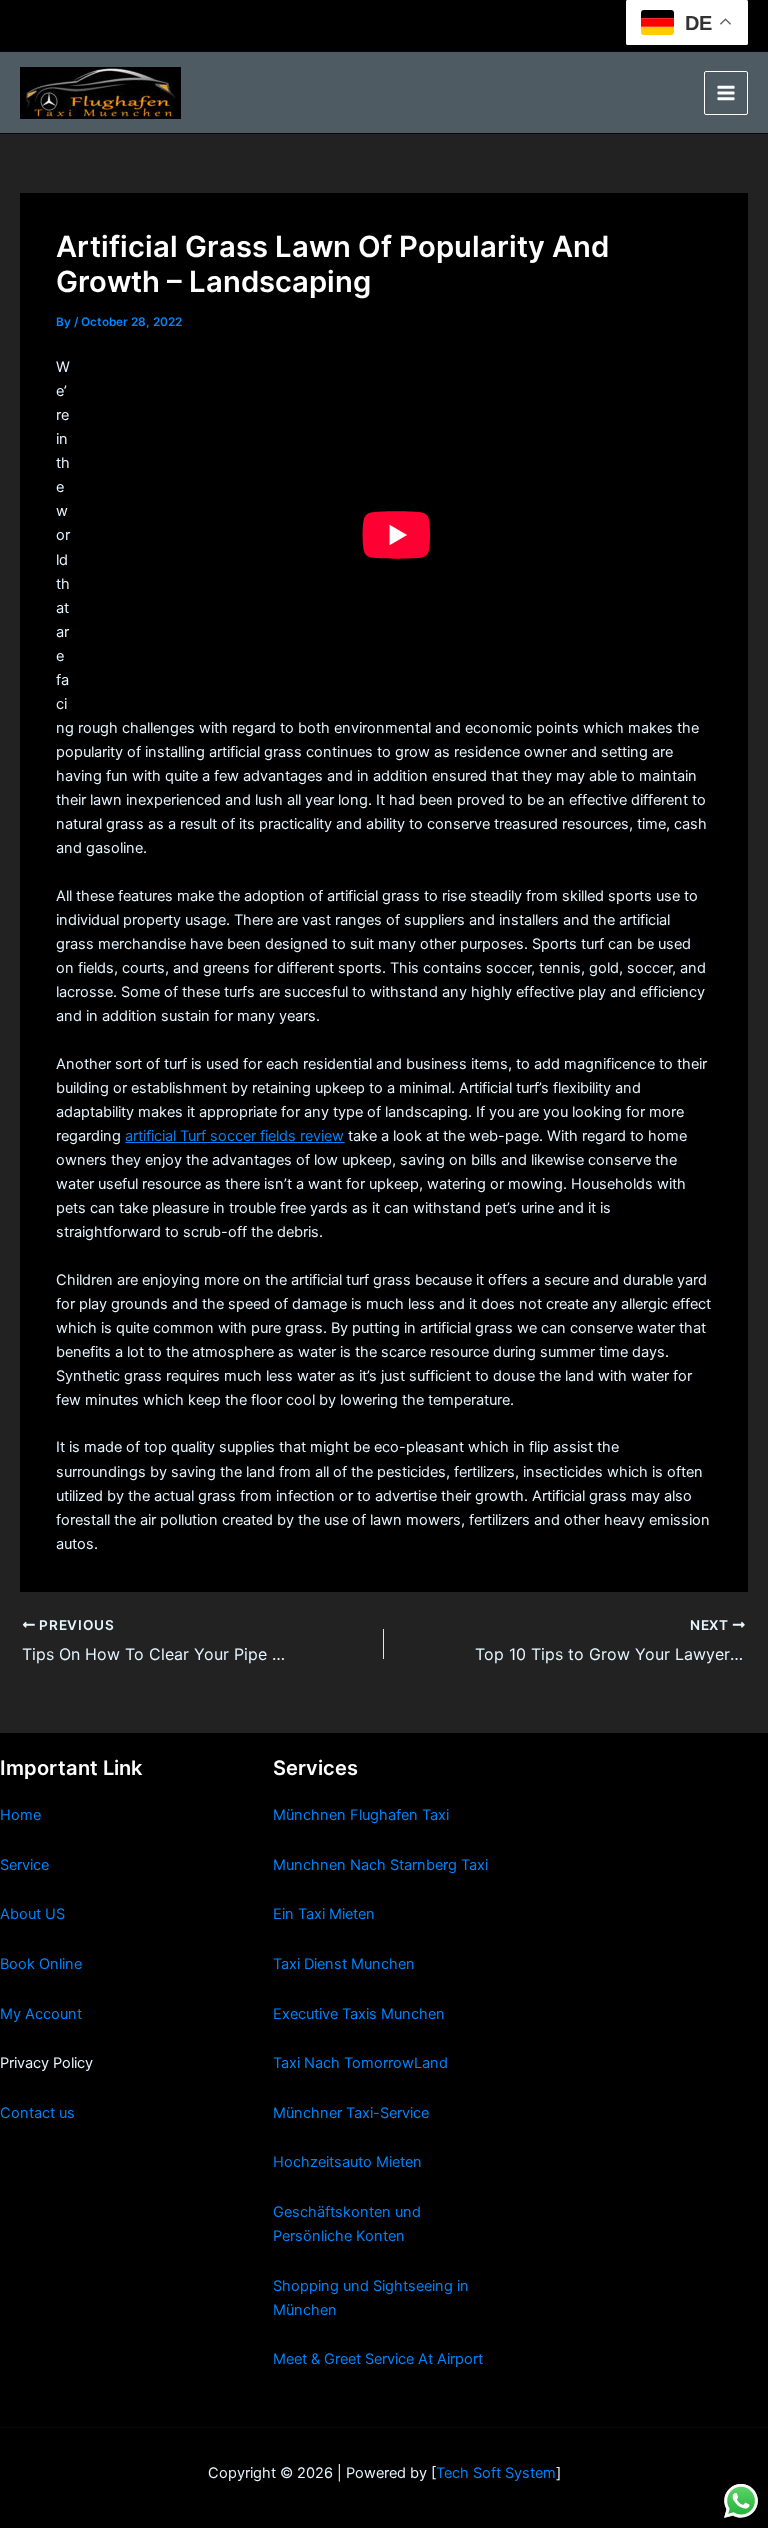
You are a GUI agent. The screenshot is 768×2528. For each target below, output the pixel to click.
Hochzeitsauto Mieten (347, 2162)
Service (24, 1865)
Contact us (37, 2113)
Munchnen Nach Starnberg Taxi (380, 1865)
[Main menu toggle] (726, 93)
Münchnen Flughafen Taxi (361, 1815)
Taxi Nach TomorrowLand (360, 2063)
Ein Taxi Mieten (324, 1914)
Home (20, 1815)
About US (32, 1914)
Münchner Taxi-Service (351, 2113)
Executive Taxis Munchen (359, 2014)
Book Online (41, 1964)
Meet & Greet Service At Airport (378, 2359)
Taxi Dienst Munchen (344, 1964)
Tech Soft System (496, 2473)
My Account (41, 2014)
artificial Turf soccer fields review (234, 1136)
